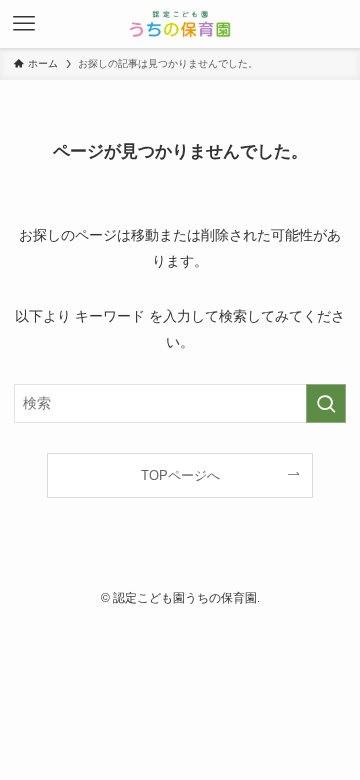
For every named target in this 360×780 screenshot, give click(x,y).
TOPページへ (180, 475)
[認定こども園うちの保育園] (180, 24)
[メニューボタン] (24, 24)
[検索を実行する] (326, 403)
